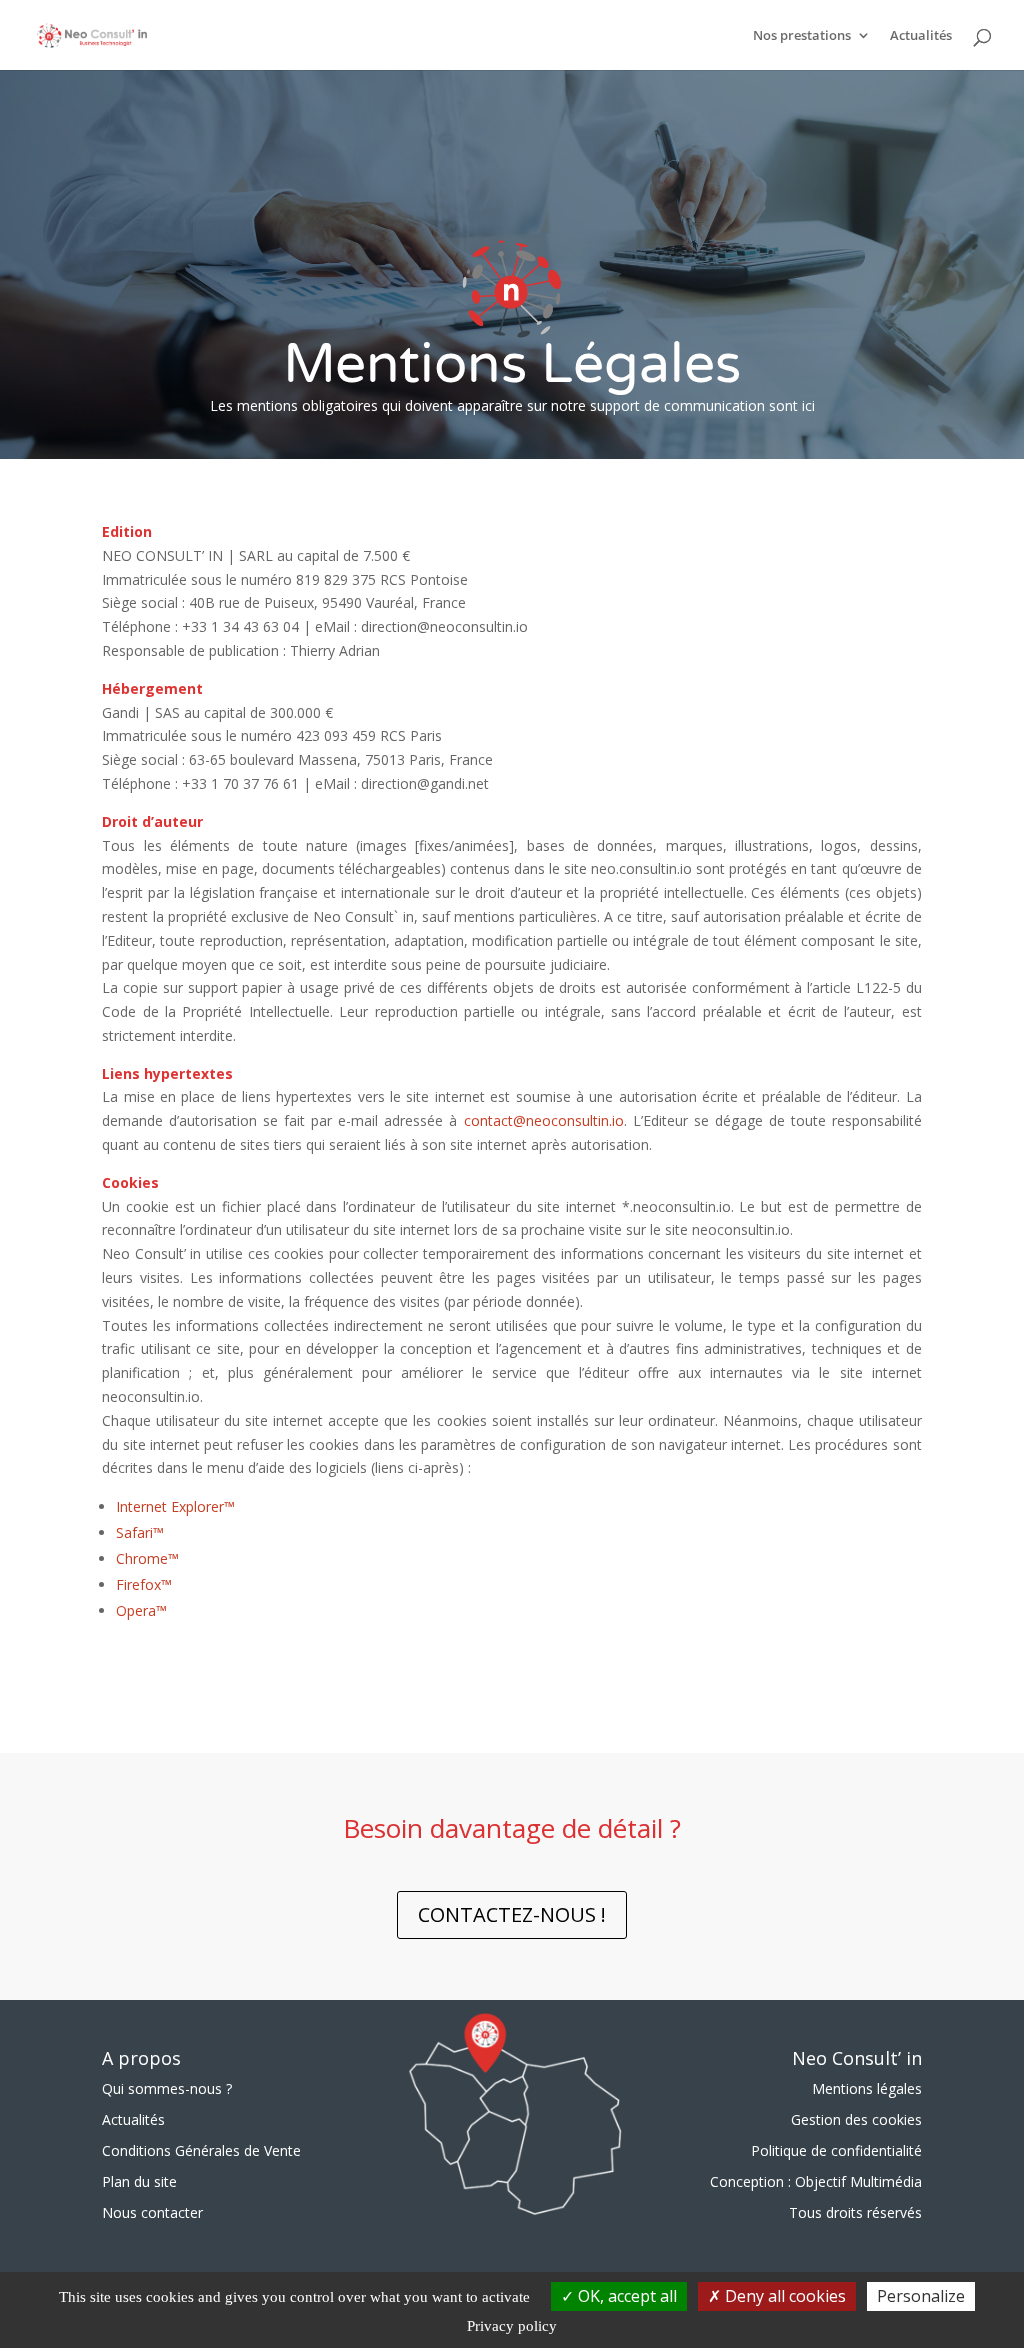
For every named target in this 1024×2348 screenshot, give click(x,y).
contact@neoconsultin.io (544, 1120)
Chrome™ (147, 1558)
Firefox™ (144, 1584)
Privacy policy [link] (512, 2326)
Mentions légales (867, 2088)
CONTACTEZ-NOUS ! (512, 1914)
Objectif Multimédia (858, 2181)
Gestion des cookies (856, 2119)
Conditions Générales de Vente (201, 2150)
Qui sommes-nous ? (167, 2088)
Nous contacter (152, 2212)
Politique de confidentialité (836, 2150)
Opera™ (141, 1610)
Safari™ (140, 1532)
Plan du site (139, 2181)
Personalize (921, 2296)
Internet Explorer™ (175, 1506)
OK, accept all (625, 2296)
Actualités (921, 36)
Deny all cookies (783, 2296)
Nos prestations (802, 36)
